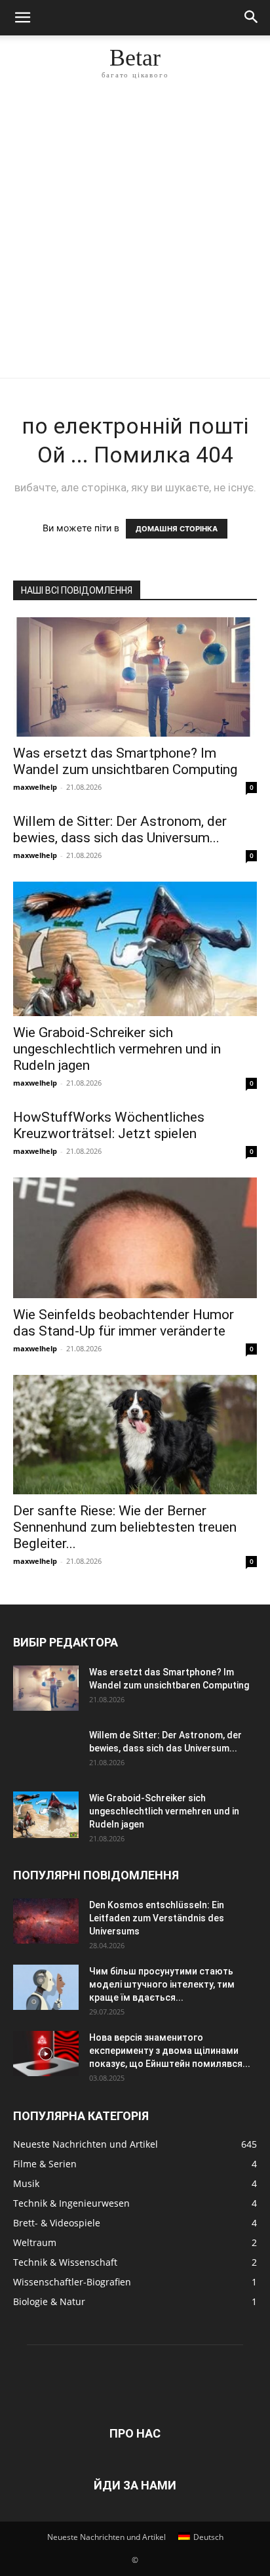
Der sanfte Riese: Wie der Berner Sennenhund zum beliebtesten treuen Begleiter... (125, 1527)
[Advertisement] (135, 236)
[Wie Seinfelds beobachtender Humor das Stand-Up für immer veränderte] (135, 1238)
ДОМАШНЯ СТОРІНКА (177, 529)
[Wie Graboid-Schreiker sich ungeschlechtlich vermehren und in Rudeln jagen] (135, 949)
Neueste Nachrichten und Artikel (106, 2537)
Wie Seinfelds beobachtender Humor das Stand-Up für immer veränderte (124, 1323)
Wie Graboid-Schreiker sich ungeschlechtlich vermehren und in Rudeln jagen (117, 1049)
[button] (22, 18)
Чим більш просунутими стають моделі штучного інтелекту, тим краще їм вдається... (162, 1984)
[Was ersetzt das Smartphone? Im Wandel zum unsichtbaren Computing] (135, 677)
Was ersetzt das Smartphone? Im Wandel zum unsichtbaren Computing (125, 761)
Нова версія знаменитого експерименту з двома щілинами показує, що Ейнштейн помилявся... (170, 2051)
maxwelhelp (35, 787)
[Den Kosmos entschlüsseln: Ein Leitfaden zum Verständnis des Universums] (46, 1921)
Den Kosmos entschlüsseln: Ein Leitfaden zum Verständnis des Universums (157, 1918)
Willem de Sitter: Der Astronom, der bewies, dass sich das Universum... (120, 829)
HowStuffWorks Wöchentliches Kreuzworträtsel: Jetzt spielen (109, 1125)
